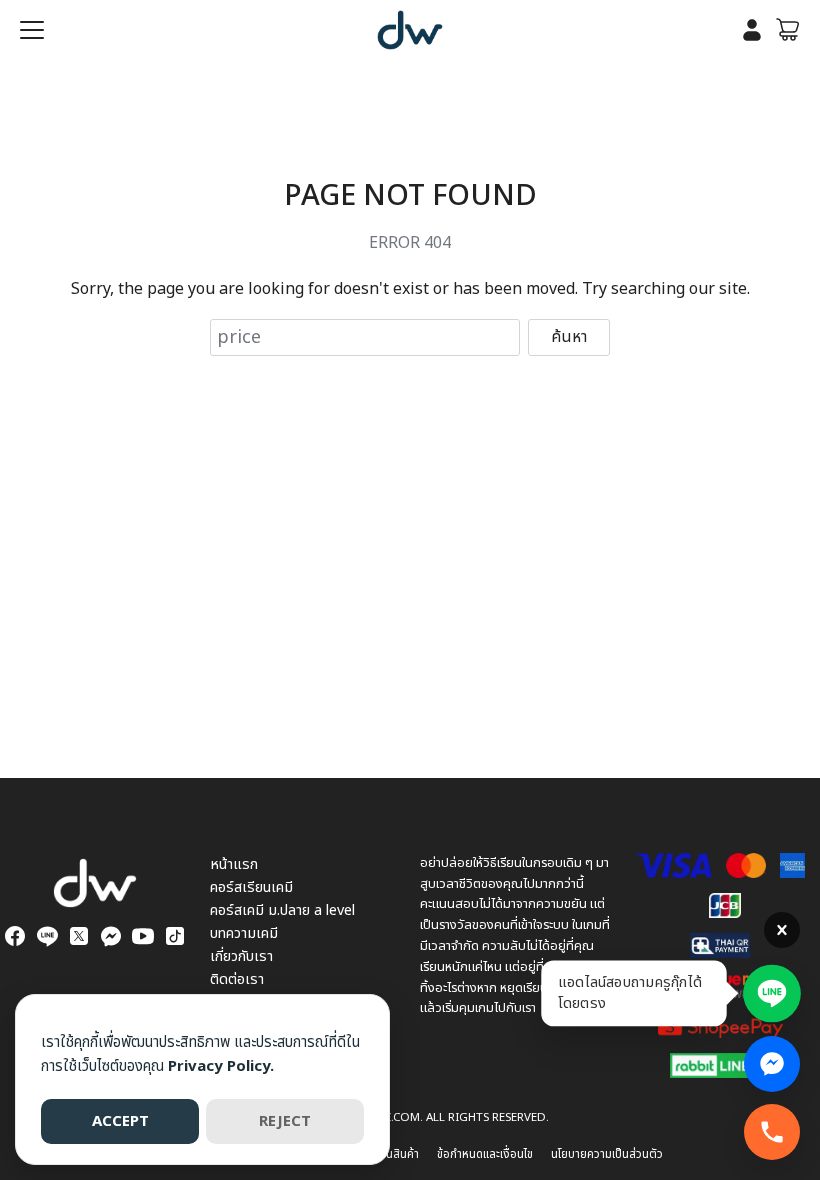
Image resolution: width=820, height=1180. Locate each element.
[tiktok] (175, 936)
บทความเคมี (244, 933)
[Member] (752, 30)
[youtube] (143, 936)
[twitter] (79, 936)
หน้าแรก (234, 864)
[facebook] (15, 936)
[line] (47, 936)
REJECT (285, 1121)
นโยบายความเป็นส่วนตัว (607, 1154)
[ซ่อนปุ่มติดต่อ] (782, 930)
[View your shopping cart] (788, 30)
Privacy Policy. (221, 1066)
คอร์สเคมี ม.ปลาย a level (282, 910)
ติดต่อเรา (237, 979)
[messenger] (111, 936)
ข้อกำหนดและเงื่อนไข (485, 1154)
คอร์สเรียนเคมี (251, 887)
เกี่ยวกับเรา (241, 956)
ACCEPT (120, 1121)
